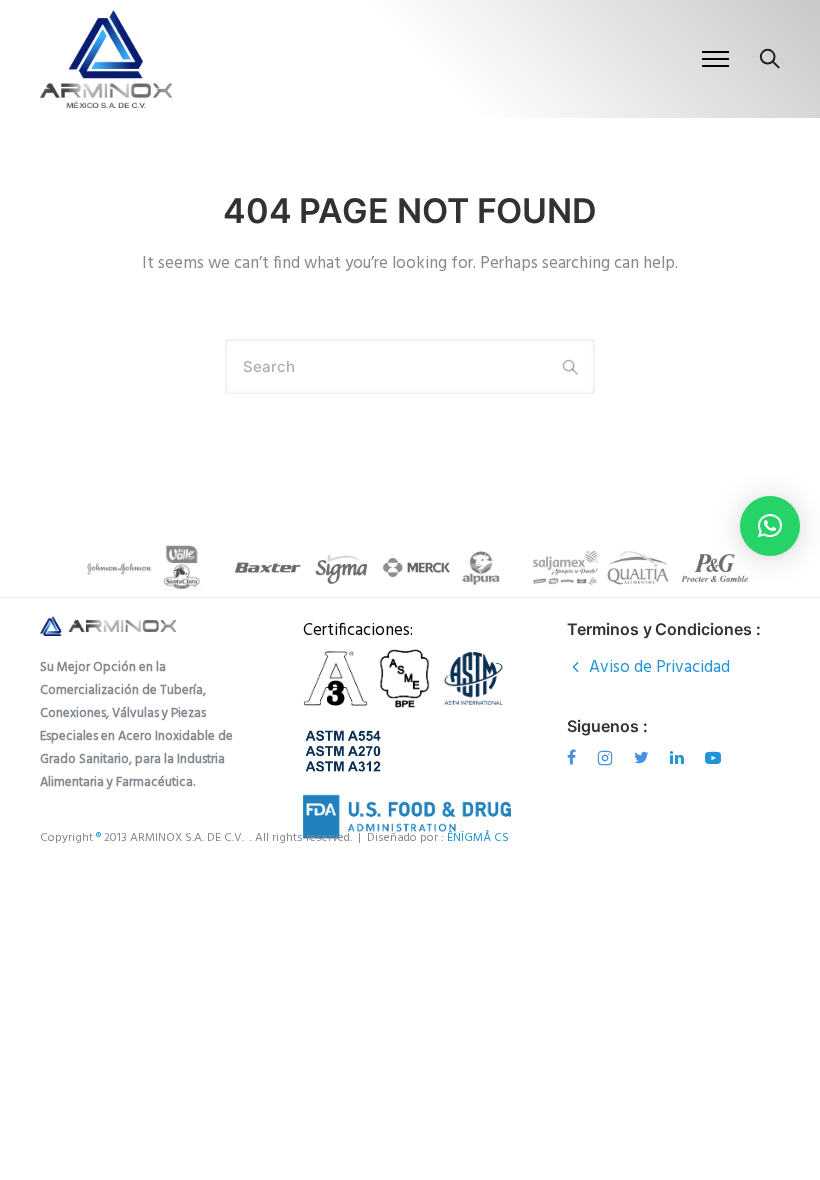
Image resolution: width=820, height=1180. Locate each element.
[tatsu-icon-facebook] (574, 758)
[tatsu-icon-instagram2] (608, 758)
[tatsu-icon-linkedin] (680, 758)
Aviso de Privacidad (659, 667)
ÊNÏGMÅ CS (479, 838)
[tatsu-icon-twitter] (644, 758)
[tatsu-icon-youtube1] (713, 758)
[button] (770, 526)
